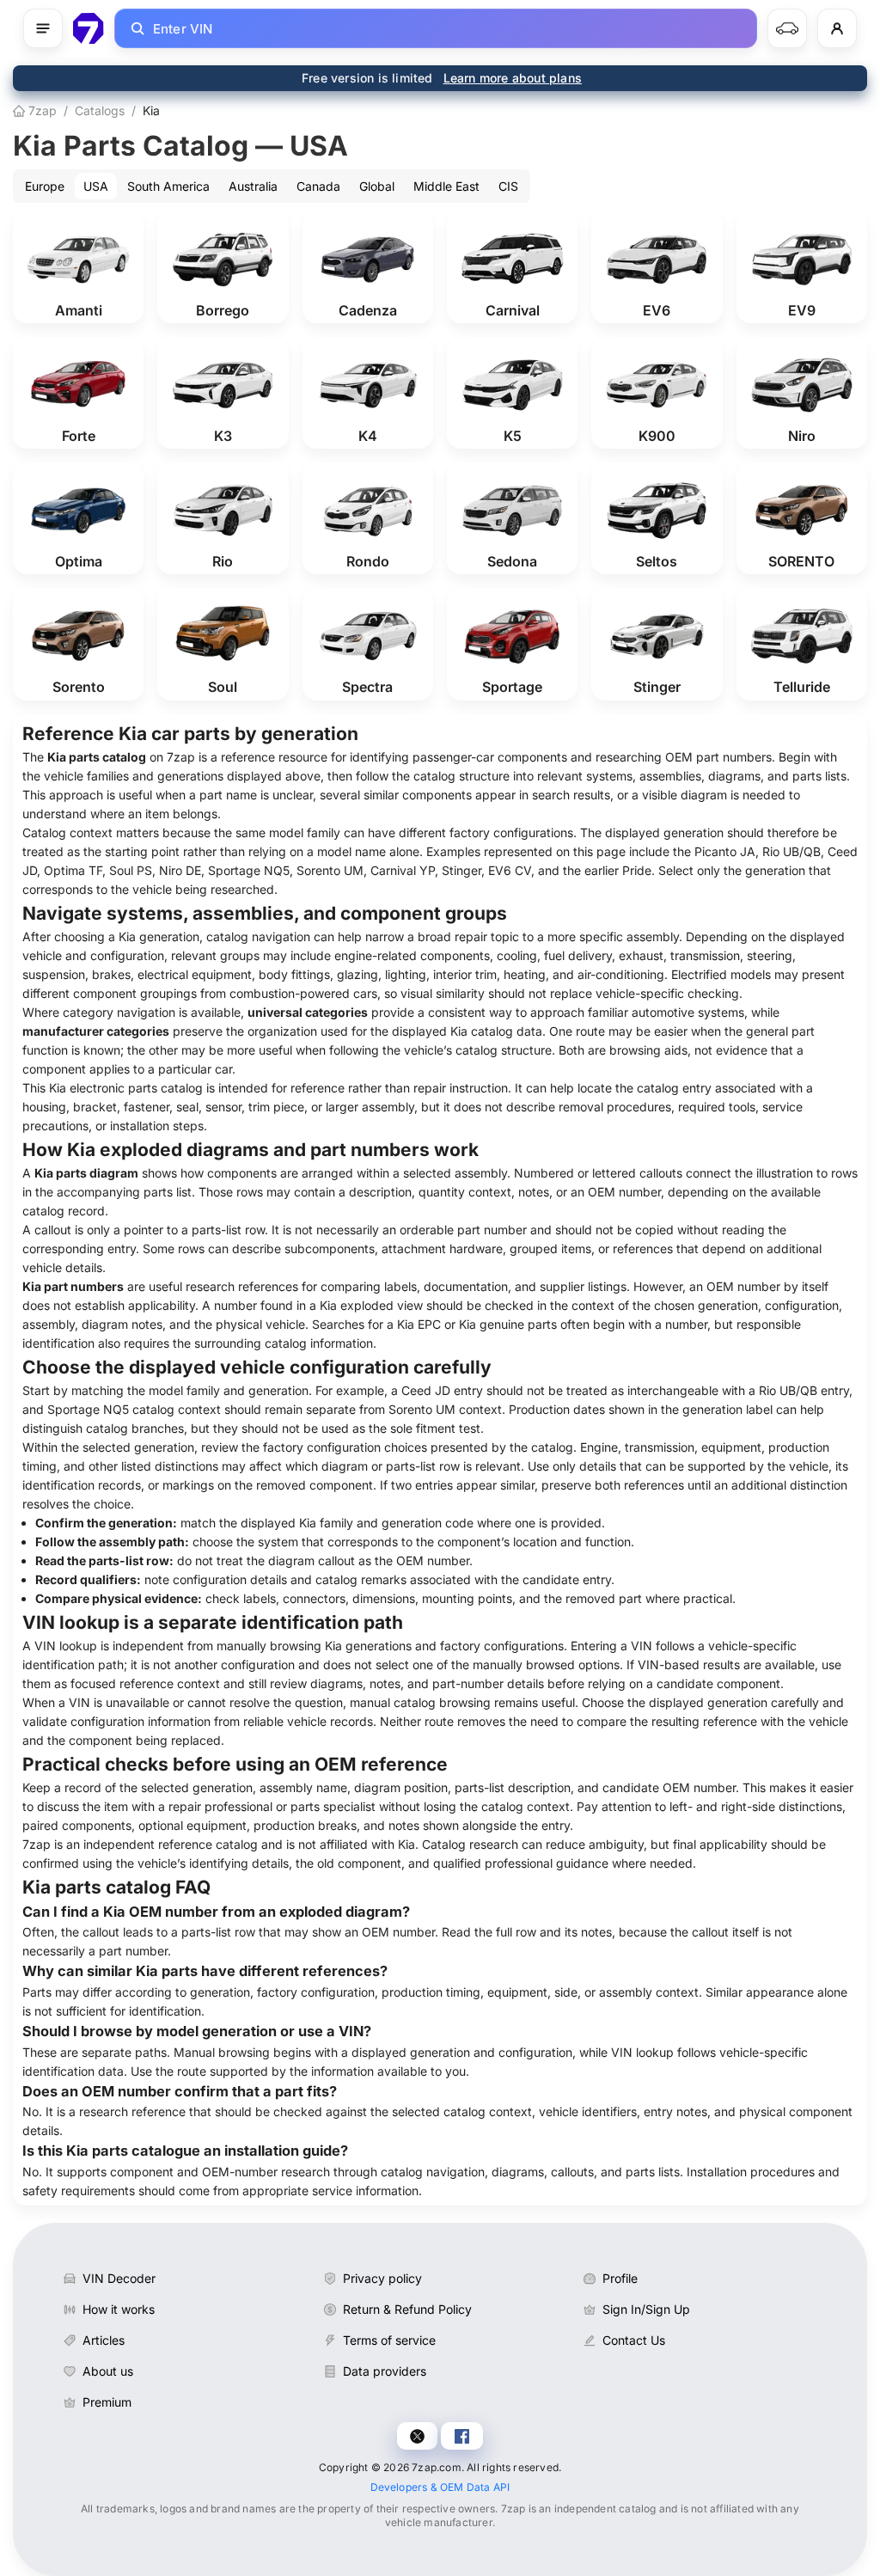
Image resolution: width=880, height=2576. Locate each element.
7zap (41, 110)
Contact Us (634, 2340)
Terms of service (389, 2340)
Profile (620, 2278)
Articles (104, 2340)
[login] (837, 28)
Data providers (385, 2371)
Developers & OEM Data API (440, 2487)
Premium (107, 2402)
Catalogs (100, 110)
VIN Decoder (119, 2278)
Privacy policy (382, 2278)
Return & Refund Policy (407, 2309)
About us (108, 2371)
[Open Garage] (787, 28)
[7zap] (89, 28)
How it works (119, 2309)
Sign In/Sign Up (646, 2309)
